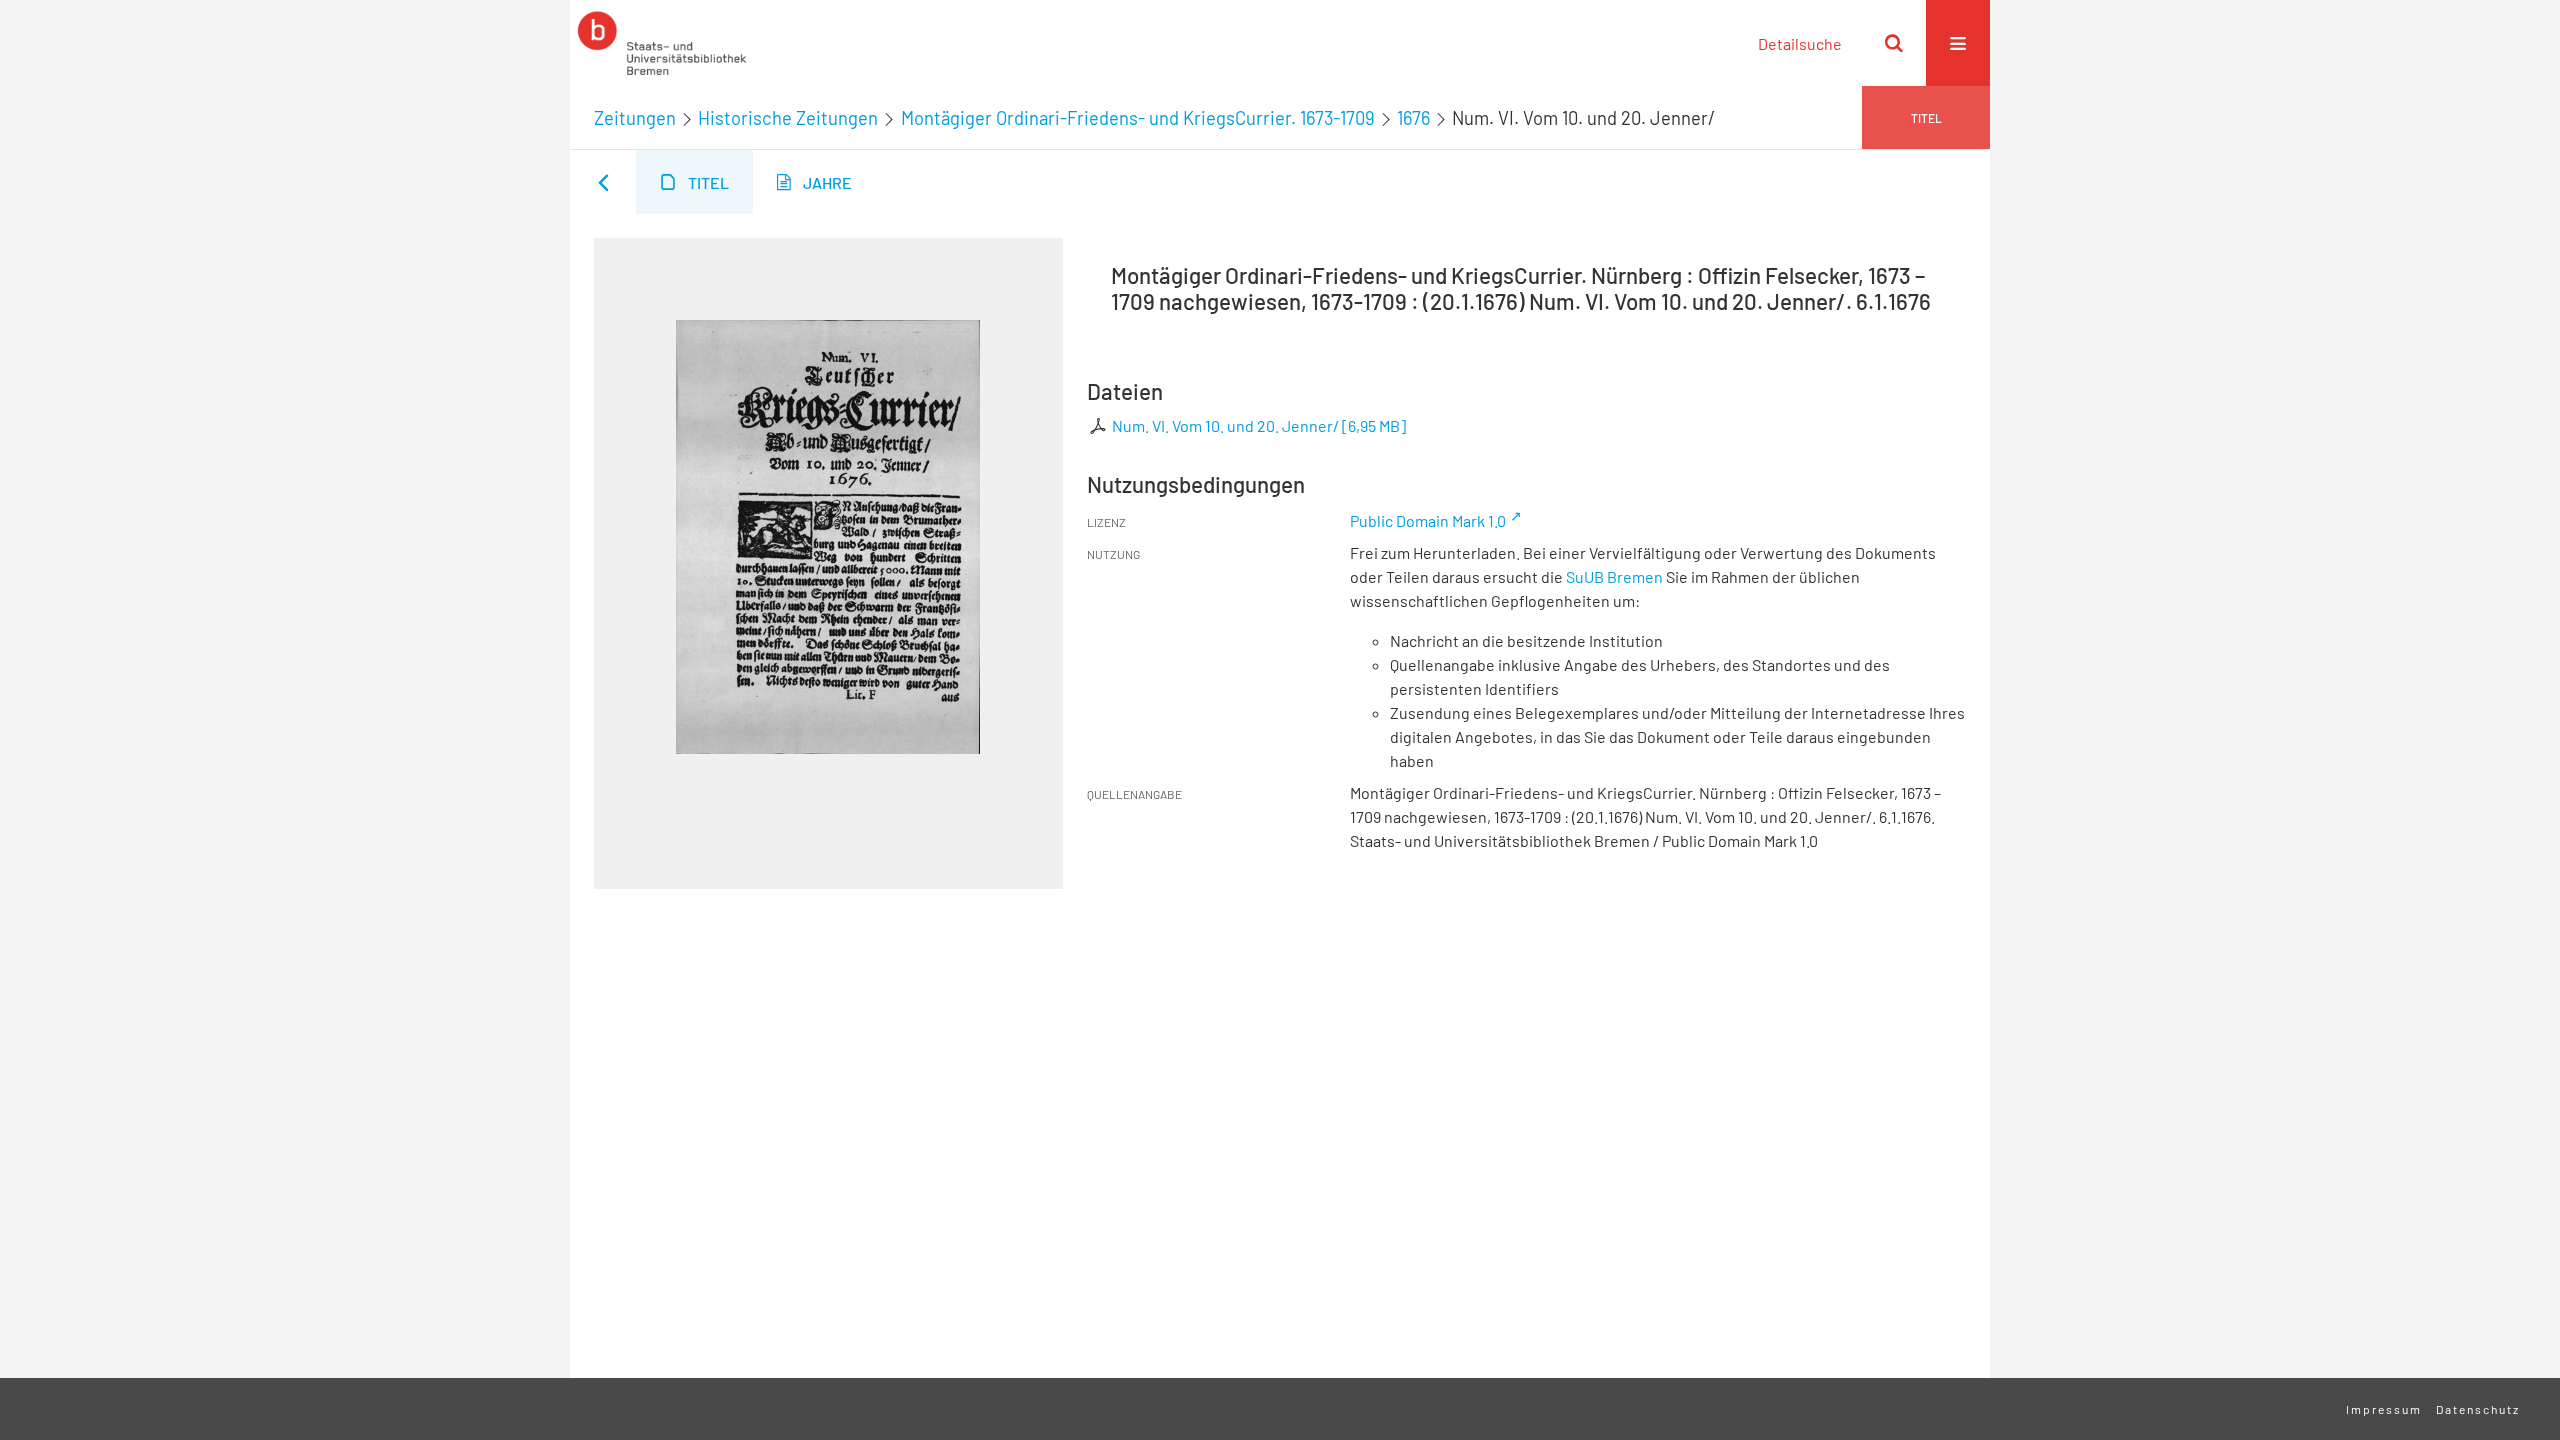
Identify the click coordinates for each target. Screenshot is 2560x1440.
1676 (1413, 118)
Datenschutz (2478, 1409)
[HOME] (662, 43)
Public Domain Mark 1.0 (1428, 520)
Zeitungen (635, 118)
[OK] (1894, 43)
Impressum (2384, 1409)
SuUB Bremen (1614, 576)
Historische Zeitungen (788, 118)
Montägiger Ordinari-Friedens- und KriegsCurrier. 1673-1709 (1138, 118)
